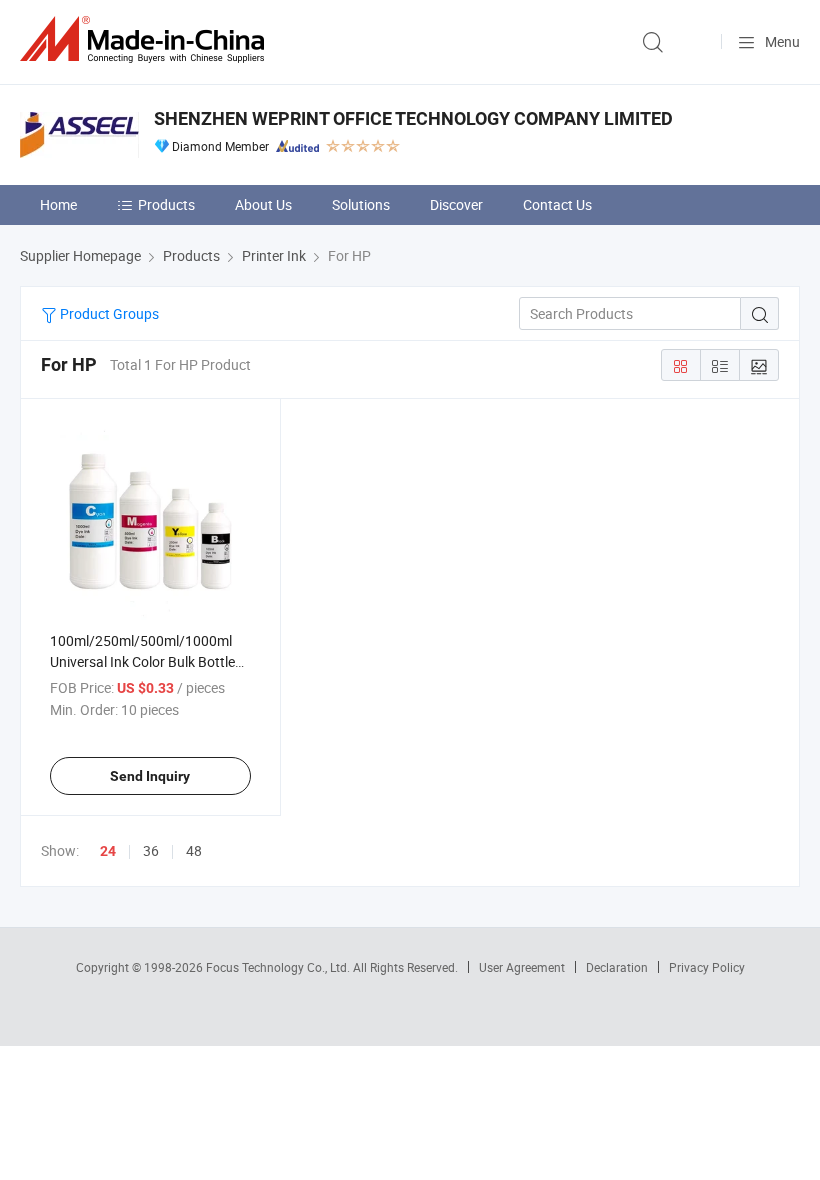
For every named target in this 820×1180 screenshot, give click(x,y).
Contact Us (557, 204)
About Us (263, 204)
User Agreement (522, 967)
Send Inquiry (150, 776)
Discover (456, 204)
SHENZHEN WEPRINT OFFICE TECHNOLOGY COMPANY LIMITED (413, 118)
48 (194, 850)
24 (108, 851)
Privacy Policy (707, 967)
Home (58, 204)
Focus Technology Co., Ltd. (279, 967)
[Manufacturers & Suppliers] (146, 39)
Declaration (617, 967)
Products (166, 204)
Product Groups (108, 313)
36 (151, 850)
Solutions (361, 204)
